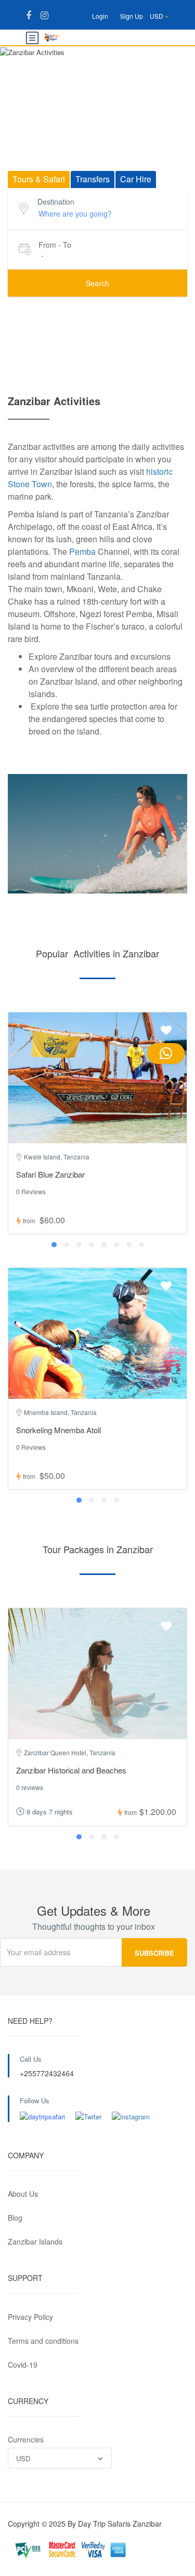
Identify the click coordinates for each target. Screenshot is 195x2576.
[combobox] (60, 2458)
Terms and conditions (43, 2341)
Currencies (26, 2439)
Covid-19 (23, 2365)
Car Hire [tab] (136, 179)
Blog (15, 2218)
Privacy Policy (30, 2317)
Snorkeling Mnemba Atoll (58, 1430)
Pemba (82, 551)
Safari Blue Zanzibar (50, 1174)
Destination (56, 202)
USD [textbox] (23, 2458)
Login (100, 16)
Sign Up (132, 16)
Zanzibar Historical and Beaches (71, 1770)
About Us (23, 2194)
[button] (54, 1245)
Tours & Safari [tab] (39, 179)
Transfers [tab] (93, 179)
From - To (55, 245)
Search (97, 283)
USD (157, 16)
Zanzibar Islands (35, 2241)
